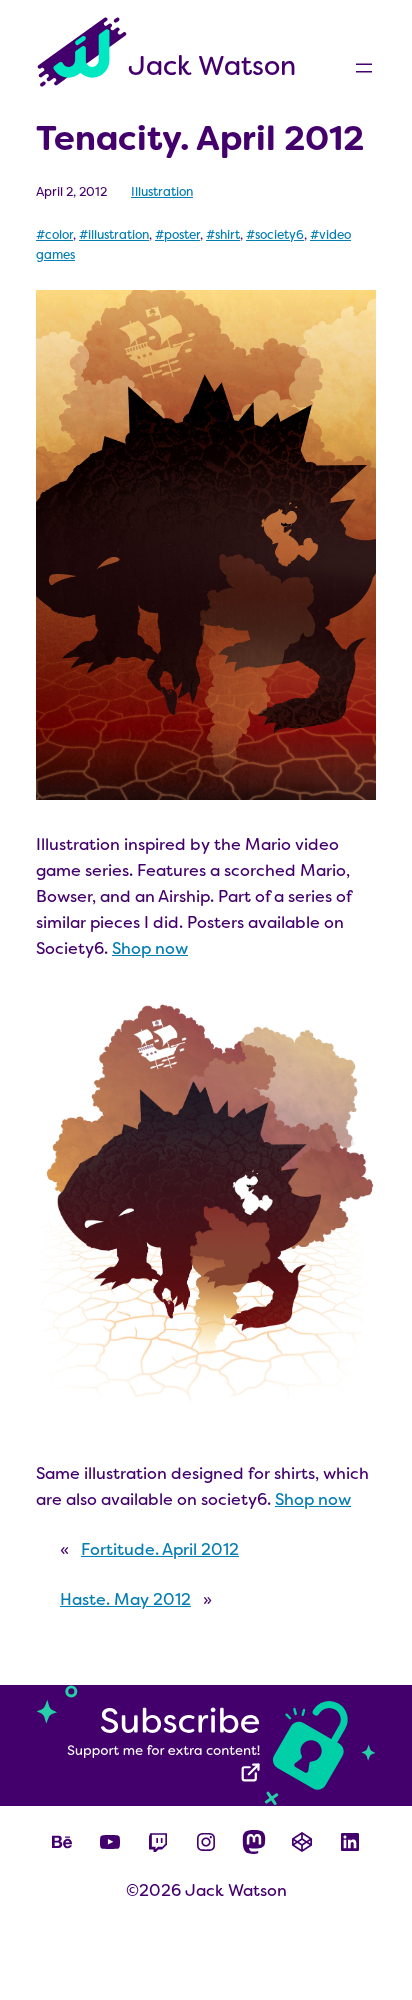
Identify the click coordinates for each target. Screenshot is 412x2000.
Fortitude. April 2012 (160, 1549)
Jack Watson (212, 66)
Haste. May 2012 (125, 1599)
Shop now (150, 948)
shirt (227, 235)
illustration (118, 235)
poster (182, 235)
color (59, 235)
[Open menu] (364, 68)
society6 (279, 235)
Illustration (162, 192)
